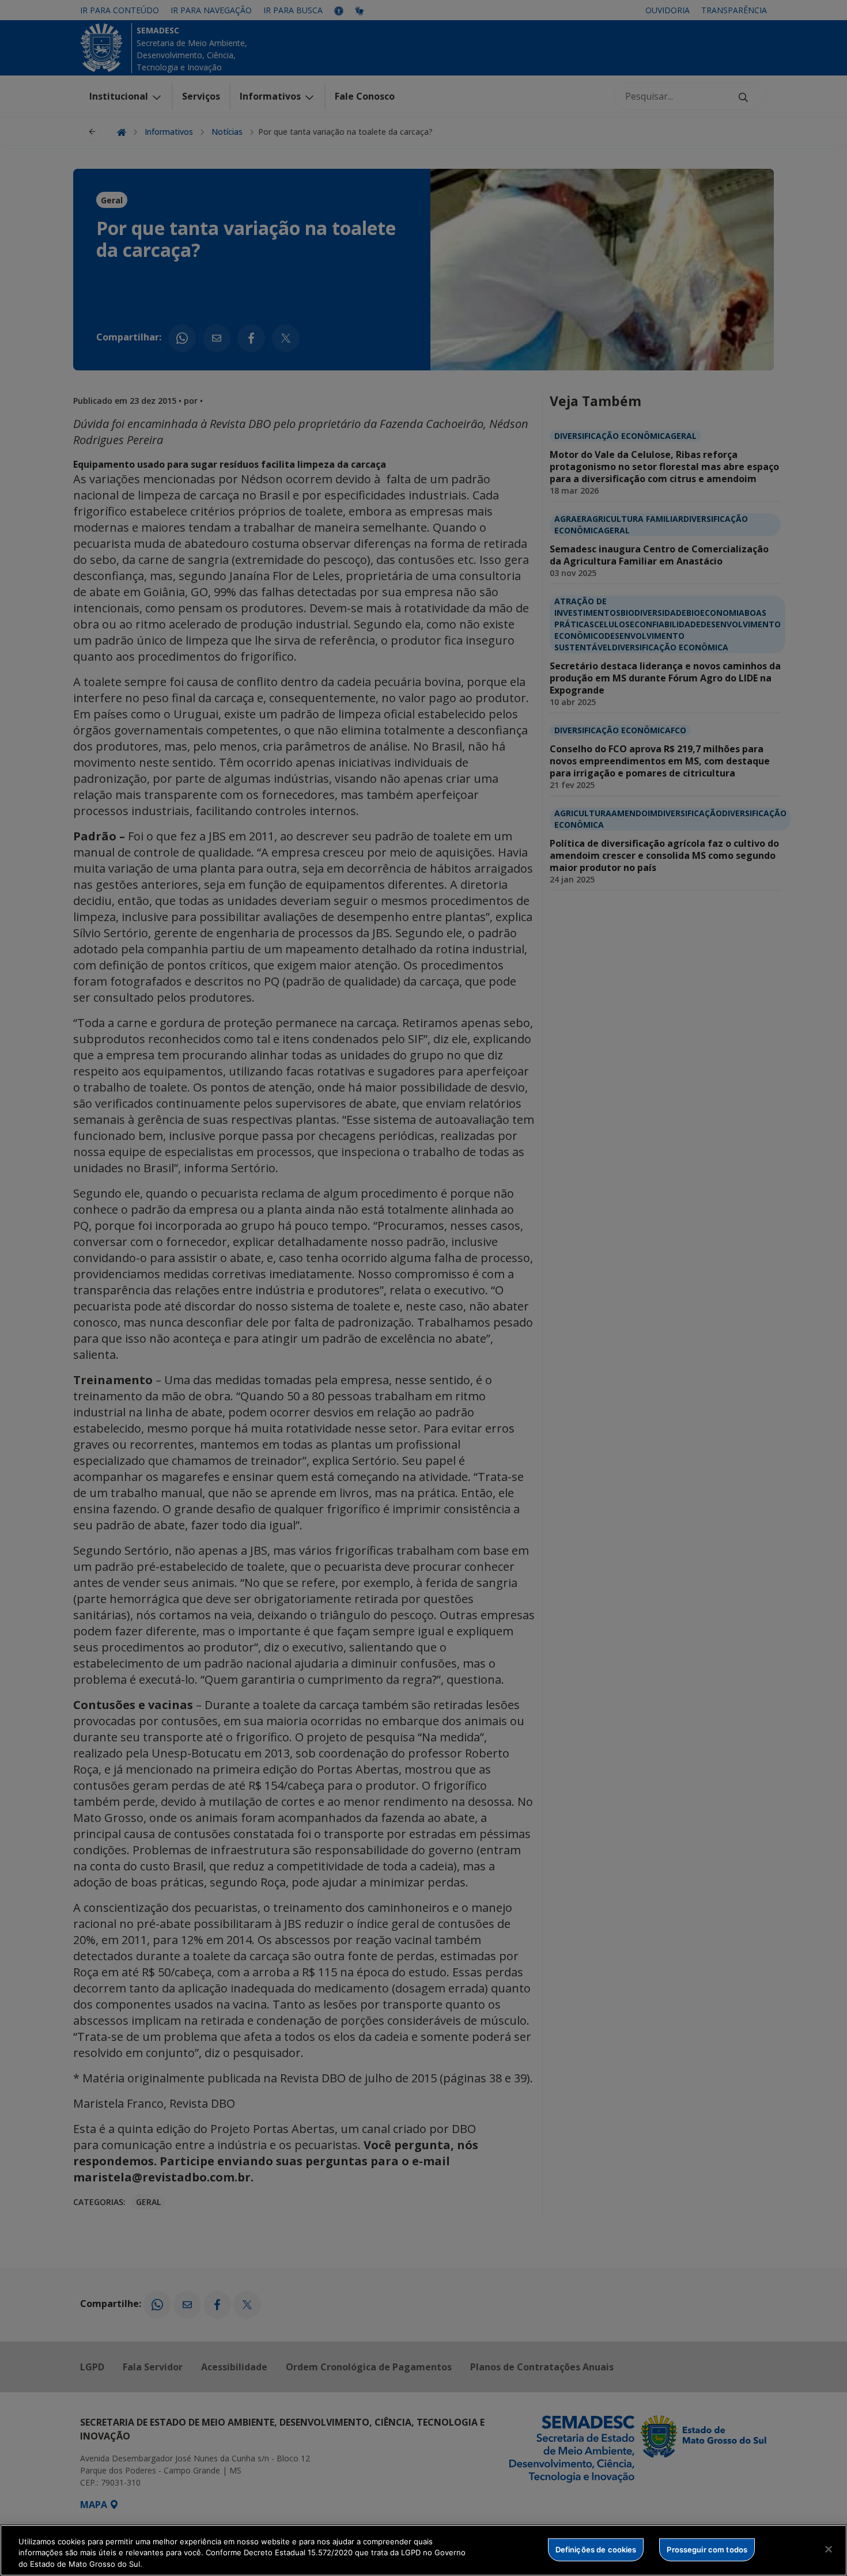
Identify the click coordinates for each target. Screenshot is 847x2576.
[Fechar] (829, 2549)
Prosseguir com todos (707, 2549)
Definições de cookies (596, 2549)
